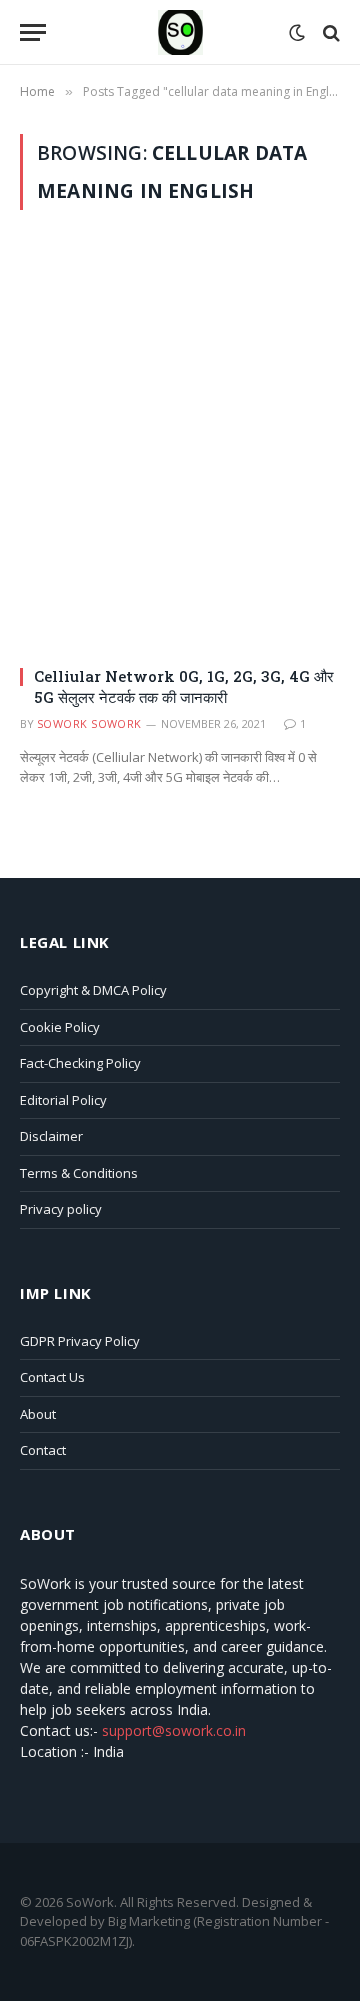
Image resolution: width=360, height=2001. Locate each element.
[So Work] (180, 32)
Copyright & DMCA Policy (93, 990)
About (38, 1414)
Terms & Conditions (79, 1173)
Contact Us (52, 1377)
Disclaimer (51, 1136)
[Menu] (33, 32)
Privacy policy (61, 1209)
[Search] (329, 32)
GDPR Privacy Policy (80, 1341)
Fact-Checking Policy (80, 1063)
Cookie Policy (60, 1027)
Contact (43, 1450)
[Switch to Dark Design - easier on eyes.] (297, 33)
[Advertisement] (180, 430)
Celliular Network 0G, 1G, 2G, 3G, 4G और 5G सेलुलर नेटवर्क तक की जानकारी (184, 686)
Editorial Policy (63, 1100)
